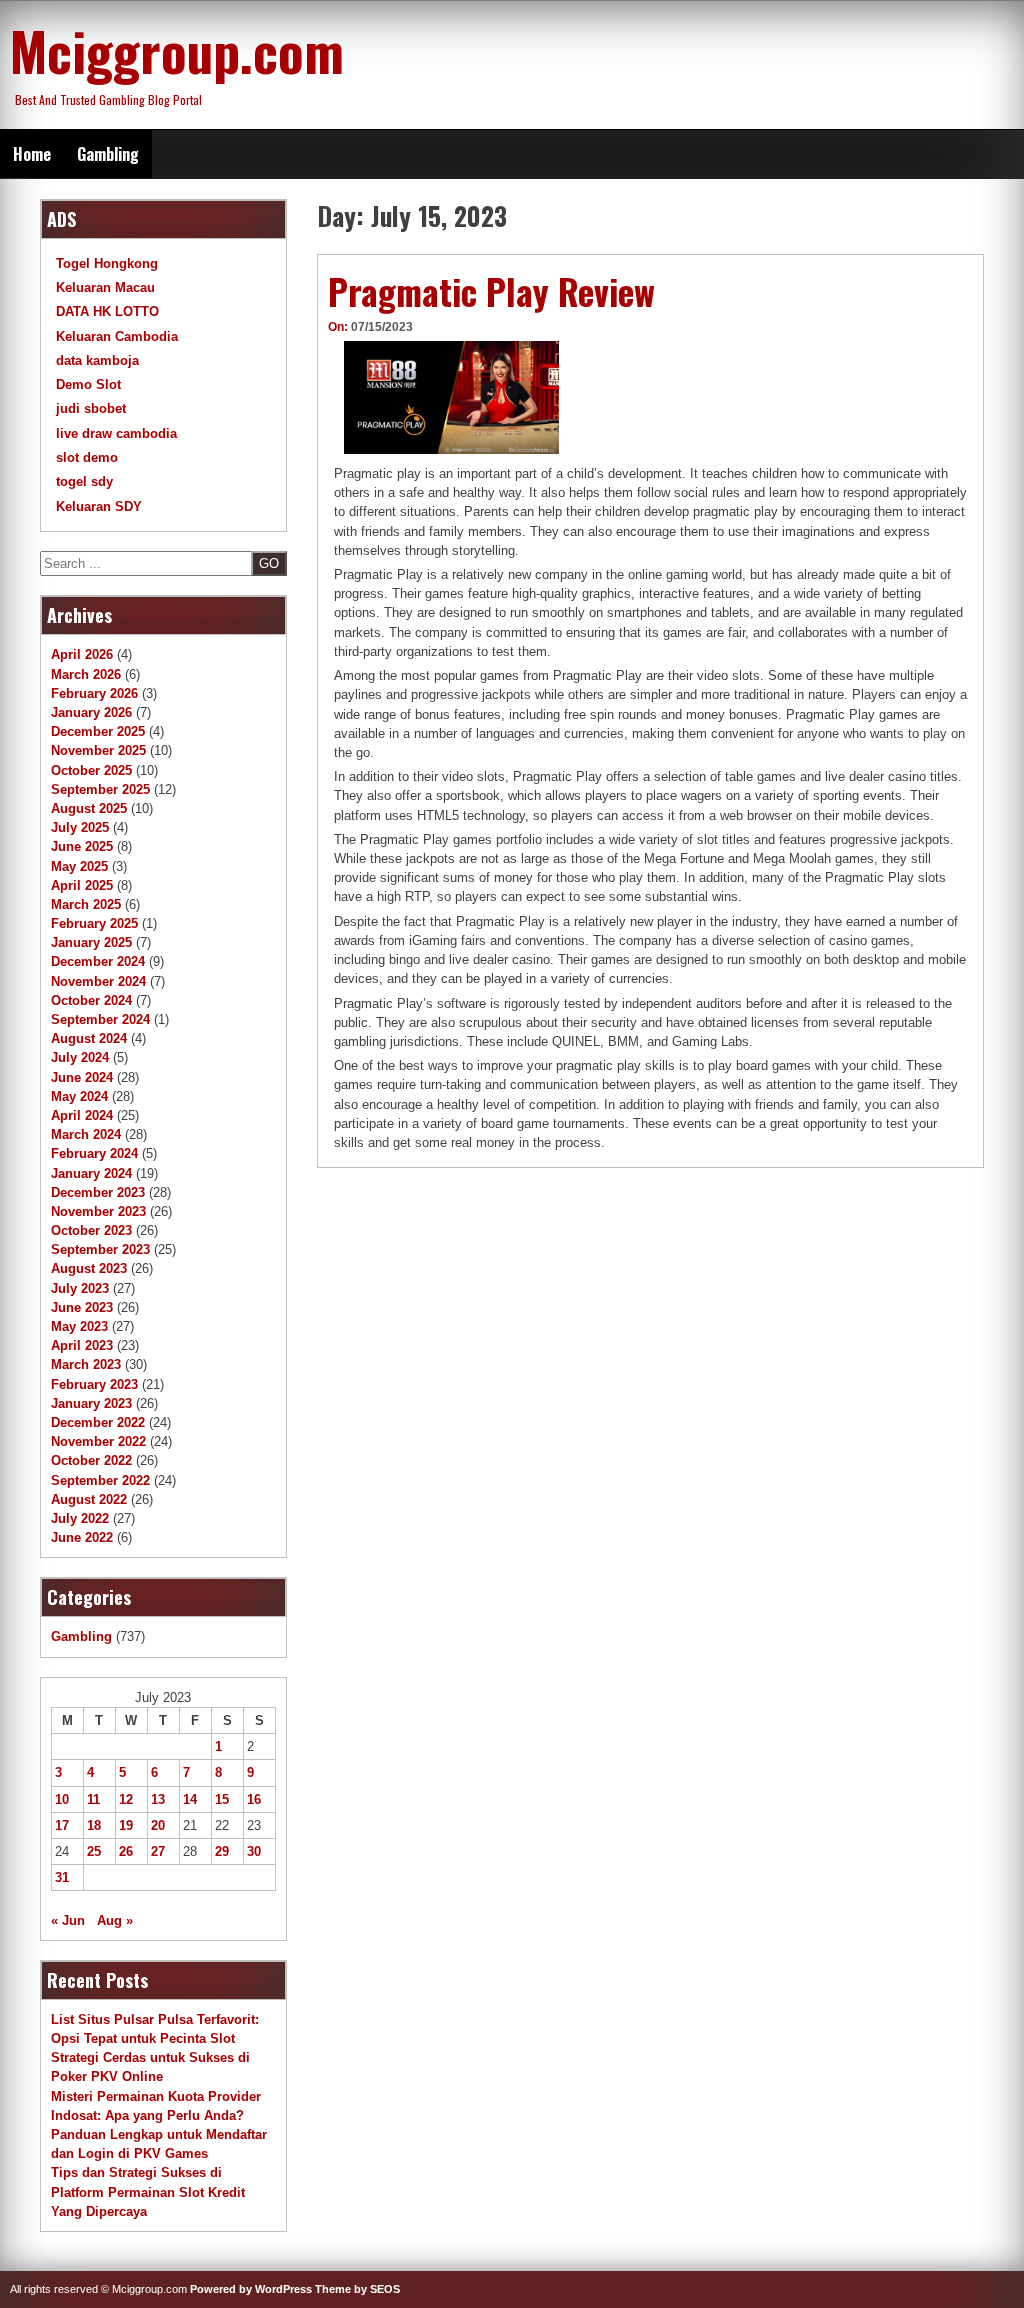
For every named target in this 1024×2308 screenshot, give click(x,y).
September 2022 (100, 1480)
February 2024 (94, 1153)
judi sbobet (91, 408)
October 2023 (91, 1230)
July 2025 (80, 827)
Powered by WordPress (251, 2289)
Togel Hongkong (107, 263)
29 (222, 1851)
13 (158, 1799)
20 (158, 1825)
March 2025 (86, 904)
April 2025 (82, 885)
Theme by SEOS (357, 2289)
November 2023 (98, 1211)
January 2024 (91, 1173)
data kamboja (97, 360)
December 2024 (98, 961)
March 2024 (86, 1134)
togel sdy (84, 481)
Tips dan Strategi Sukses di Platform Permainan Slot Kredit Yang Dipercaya (148, 2191)
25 (94, 1851)
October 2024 (91, 1000)
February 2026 (94, 693)
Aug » (115, 1920)
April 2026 (82, 654)
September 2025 (100, 789)
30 (254, 1851)
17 (62, 1825)
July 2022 (80, 1518)
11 (93, 1799)
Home (32, 154)
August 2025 (89, 808)
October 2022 (91, 1460)
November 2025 (98, 750)
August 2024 (89, 1038)
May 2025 (79, 866)
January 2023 (91, 1403)
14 (190, 1799)
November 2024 (98, 981)
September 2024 (100, 1019)
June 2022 (82, 1537)
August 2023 (89, 1268)
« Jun (68, 1920)
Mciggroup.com (177, 50)
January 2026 (91, 712)
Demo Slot (88, 384)
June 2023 (82, 1307)
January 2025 (91, 942)
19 (126, 1825)
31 (62, 1877)
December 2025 (98, 731)
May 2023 (79, 1326)
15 (222, 1799)
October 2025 (91, 770)
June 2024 (82, 1077)
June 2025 (82, 846)
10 (62, 1799)
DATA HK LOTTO (107, 311)
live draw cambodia (116, 433)
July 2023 (80, 1288)
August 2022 (89, 1499)
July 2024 (80, 1057)
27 (158, 1851)
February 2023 (94, 1384)
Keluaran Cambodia (117, 336)
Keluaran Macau (105, 287)
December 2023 (98, 1192)
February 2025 (94, 923)
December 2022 (98, 1422)
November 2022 (98, 1441)
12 (126, 1799)
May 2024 (79, 1096)
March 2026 (86, 674)
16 (254, 1799)
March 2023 (86, 1364)
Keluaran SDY (99, 506)
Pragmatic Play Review (491, 291)
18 (94, 1825)
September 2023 (100, 1249)
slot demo (87, 457)
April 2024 (82, 1115)
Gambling (108, 154)
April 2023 (82, 1345)
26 (126, 1851)
